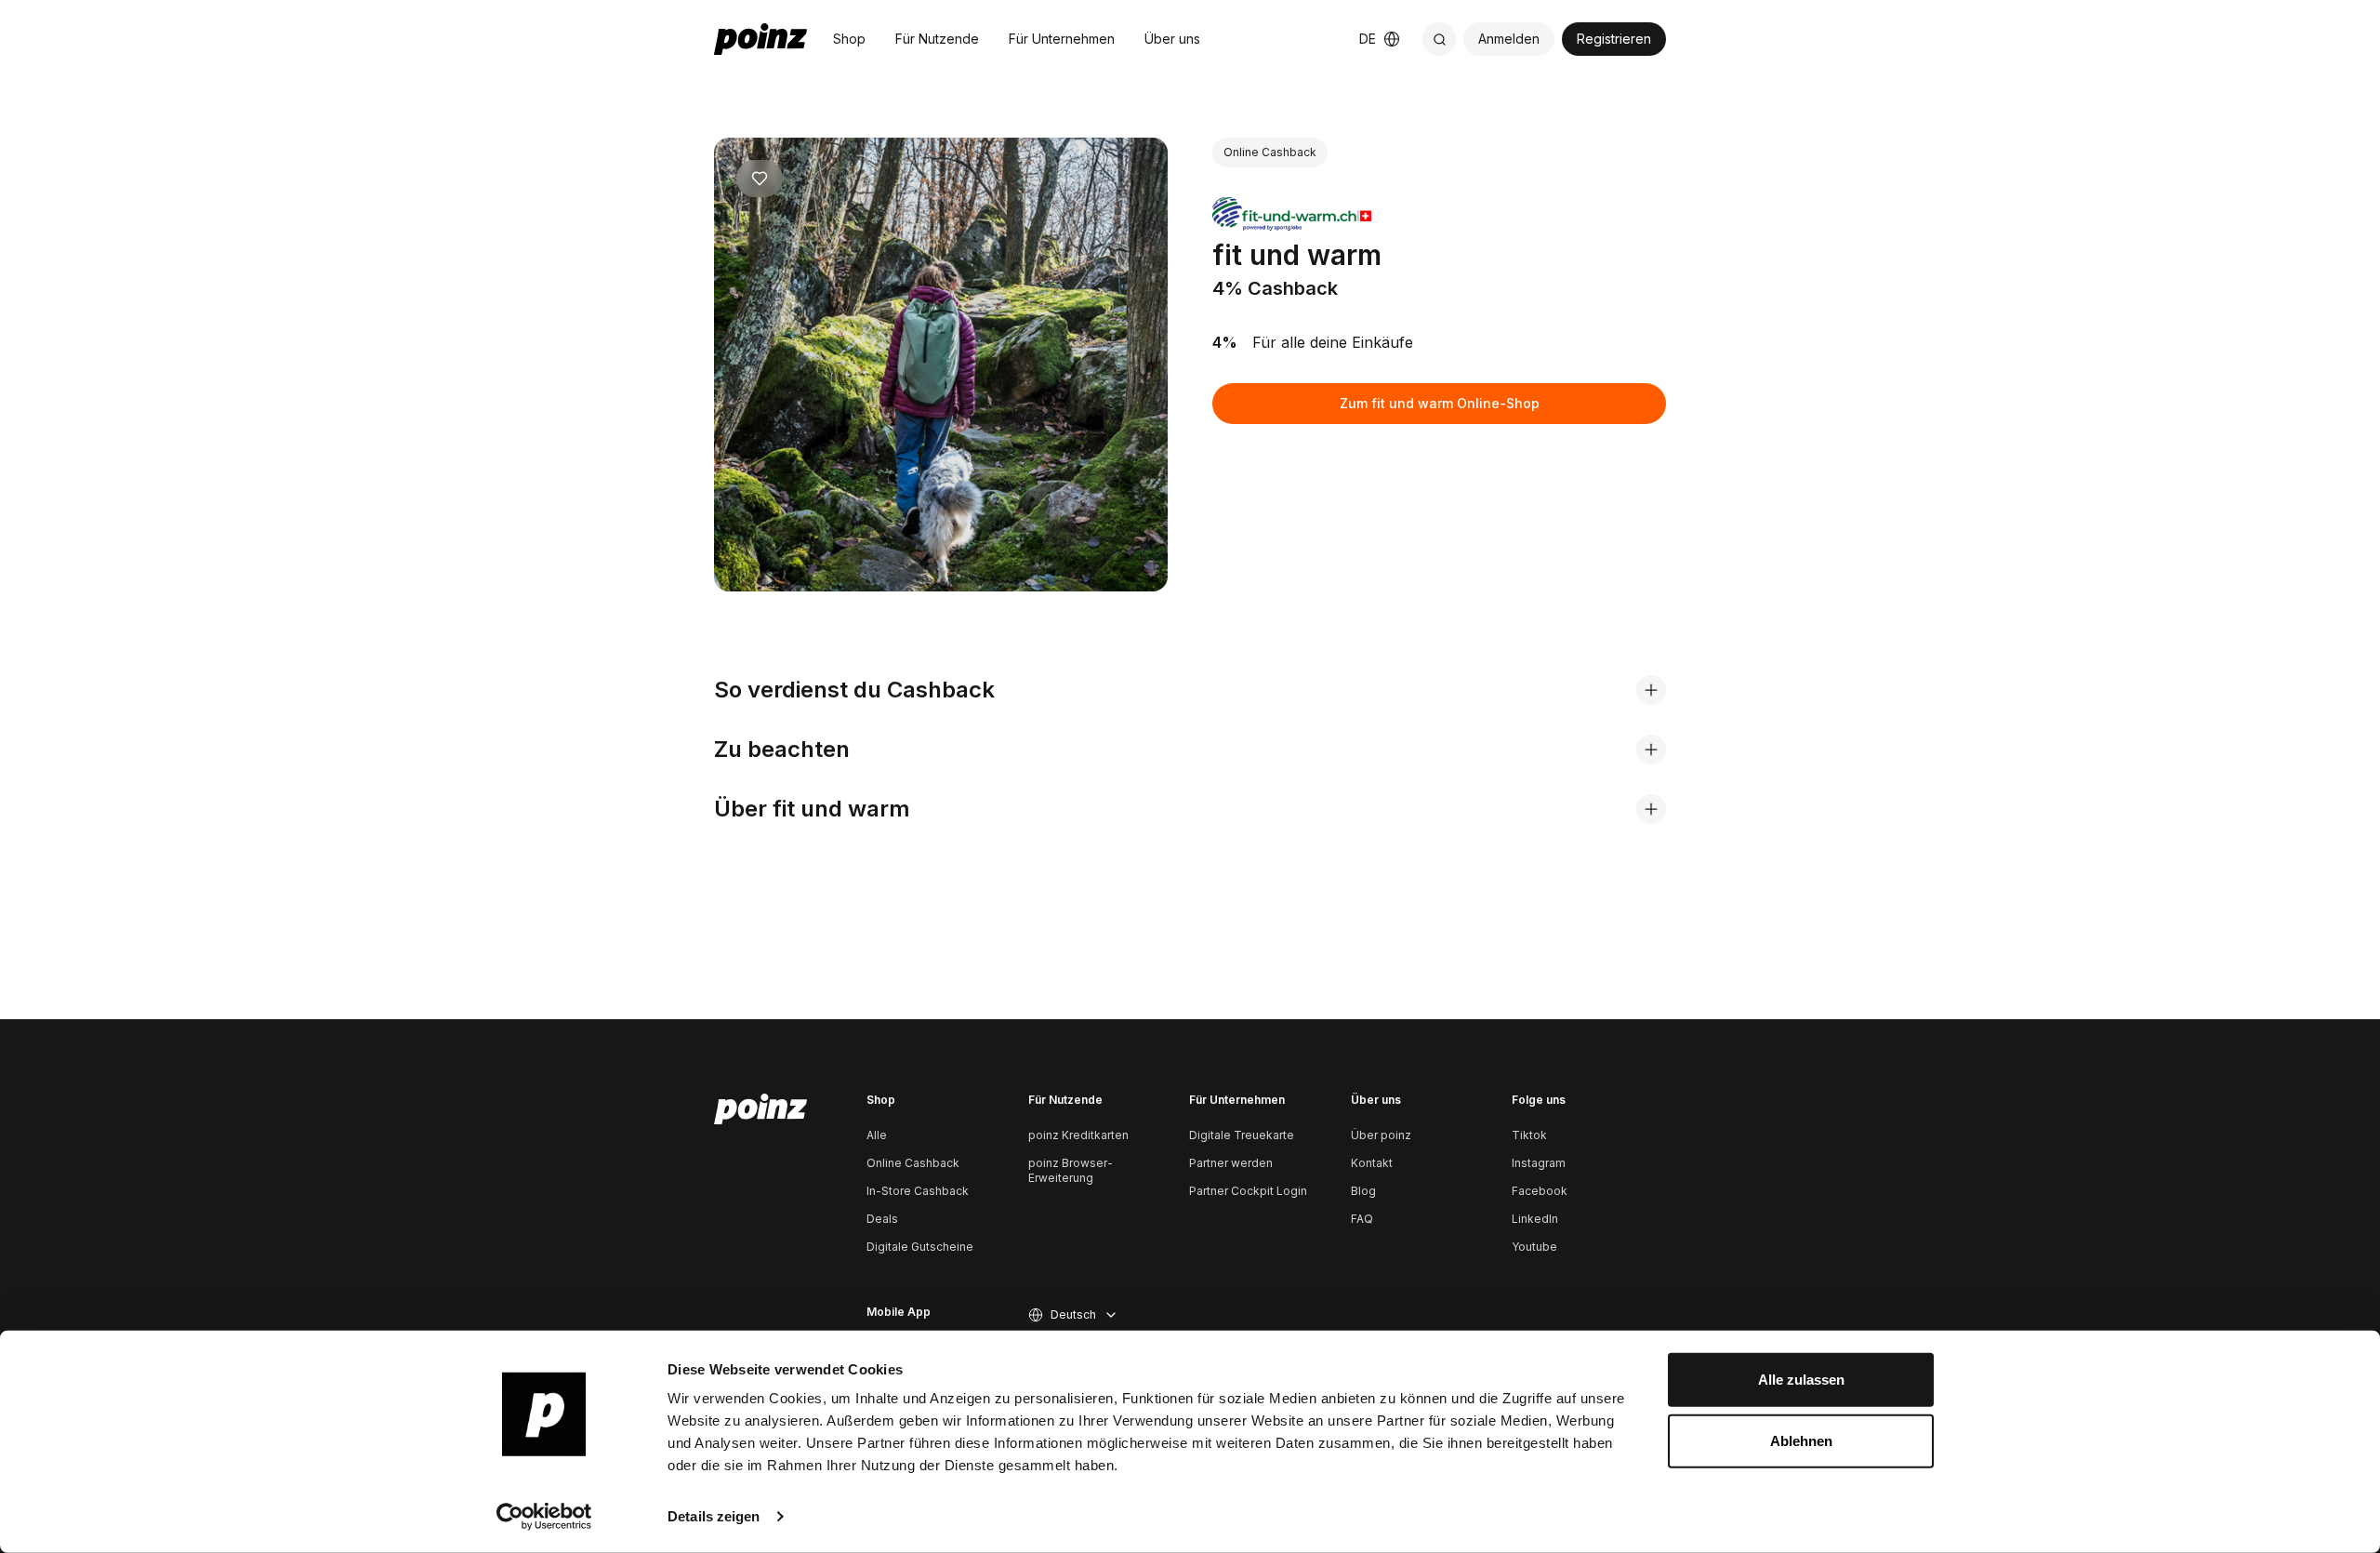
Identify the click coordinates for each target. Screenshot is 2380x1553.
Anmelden (1509, 39)
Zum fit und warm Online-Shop (1440, 403)
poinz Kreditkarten (1078, 1135)
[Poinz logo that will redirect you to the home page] (760, 1109)
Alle (877, 1135)
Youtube (1534, 1247)
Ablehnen (1801, 1440)
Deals (882, 1219)
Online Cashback (913, 1163)
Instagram (1539, 1163)
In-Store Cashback (918, 1191)
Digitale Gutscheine (920, 1247)
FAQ (1362, 1219)
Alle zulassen (1801, 1380)
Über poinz (1381, 1135)
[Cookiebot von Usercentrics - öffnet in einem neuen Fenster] (544, 1517)
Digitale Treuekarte (1242, 1135)
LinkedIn (1535, 1219)
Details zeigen (714, 1516)
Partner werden (1231, 1163)
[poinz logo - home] (760, 39)
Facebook (1540, 1191)
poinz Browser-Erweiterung (1071, 1170)
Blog (1363, 1191)
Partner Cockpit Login (1248, 1191)
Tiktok (1529, 1135)
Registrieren (1614, 39)
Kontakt (1372, 1163)
